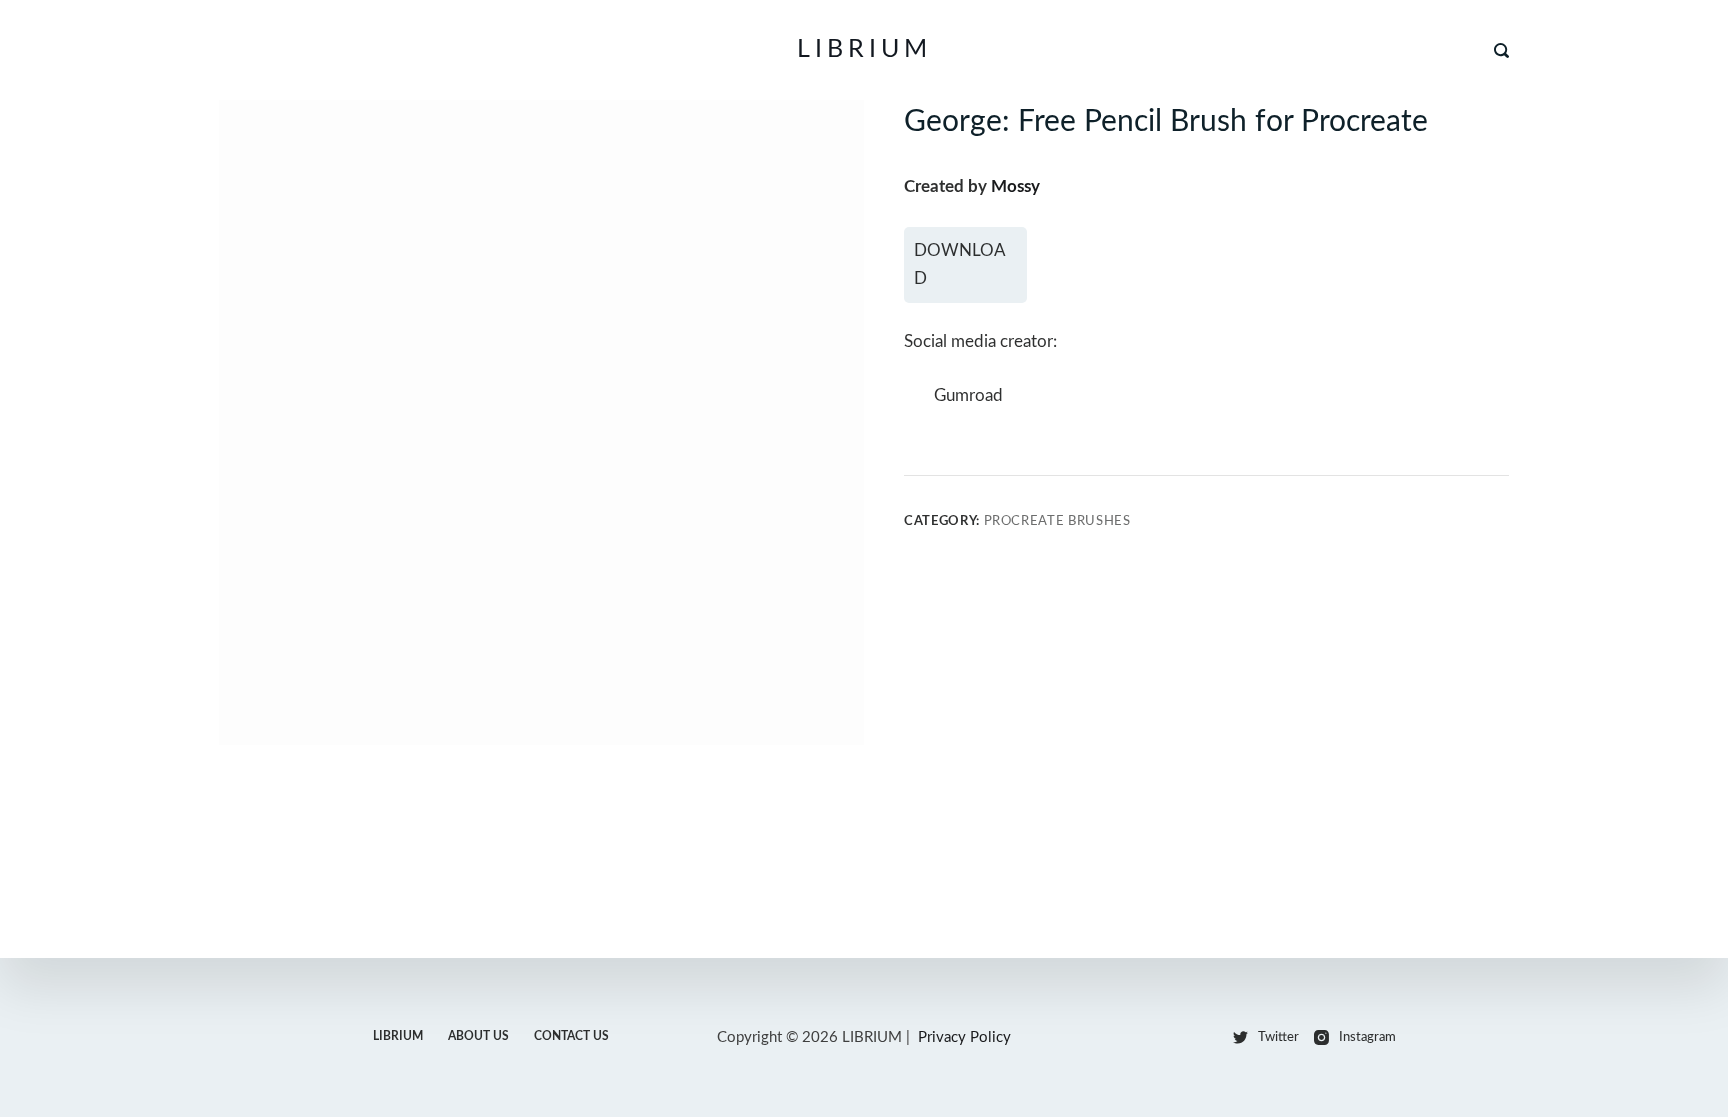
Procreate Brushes (1057, 521)
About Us (478, 1036)
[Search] (1501, 50)
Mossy (1015, 186)
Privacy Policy (964, 1037)
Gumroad (968, 395)
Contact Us (571, 1036)
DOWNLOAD (960, 264)
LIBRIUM (864, 49)
